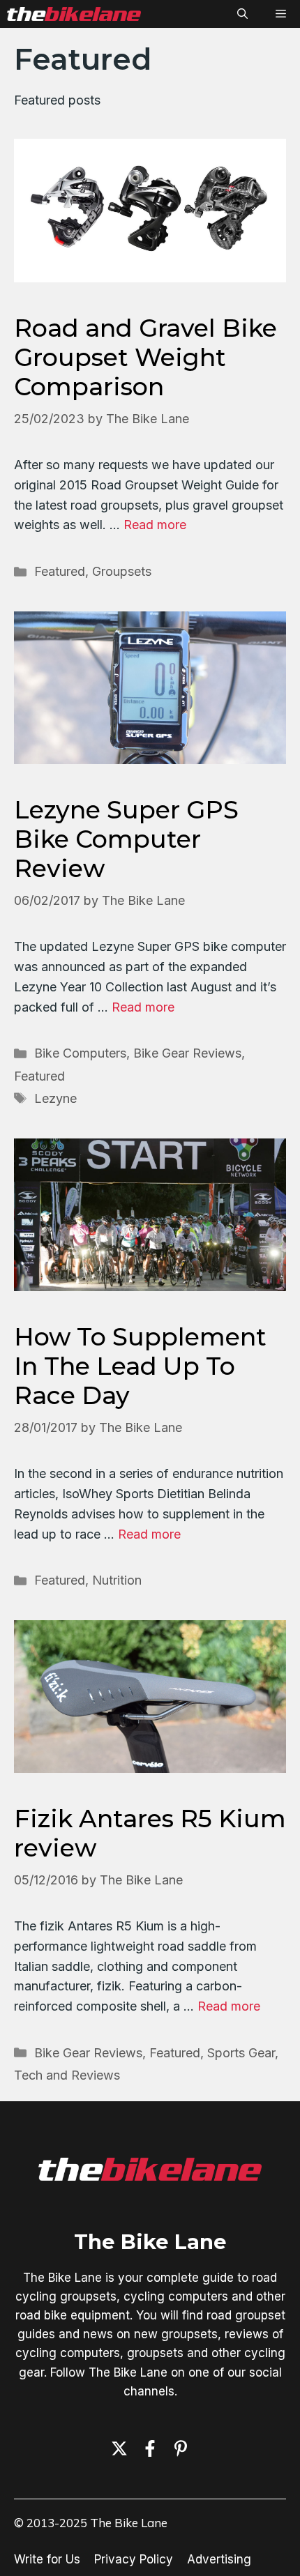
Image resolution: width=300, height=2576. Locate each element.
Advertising (219, 2559)
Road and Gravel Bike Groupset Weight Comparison (145, 357)
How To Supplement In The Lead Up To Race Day (140, 1366)
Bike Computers (80, 1053)
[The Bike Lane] (74, 14)
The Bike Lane (150, 2242)
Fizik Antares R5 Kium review (150, 1833)
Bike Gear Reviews (187, 1053)
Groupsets (122, 571)
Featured (60, 571)
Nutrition (117, 1580)
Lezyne (55, 1098)
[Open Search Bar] (242, 14)
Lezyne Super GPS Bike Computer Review (126, 839)
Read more (155, 525)
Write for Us (47, 2559)
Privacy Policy (134, 2559)
